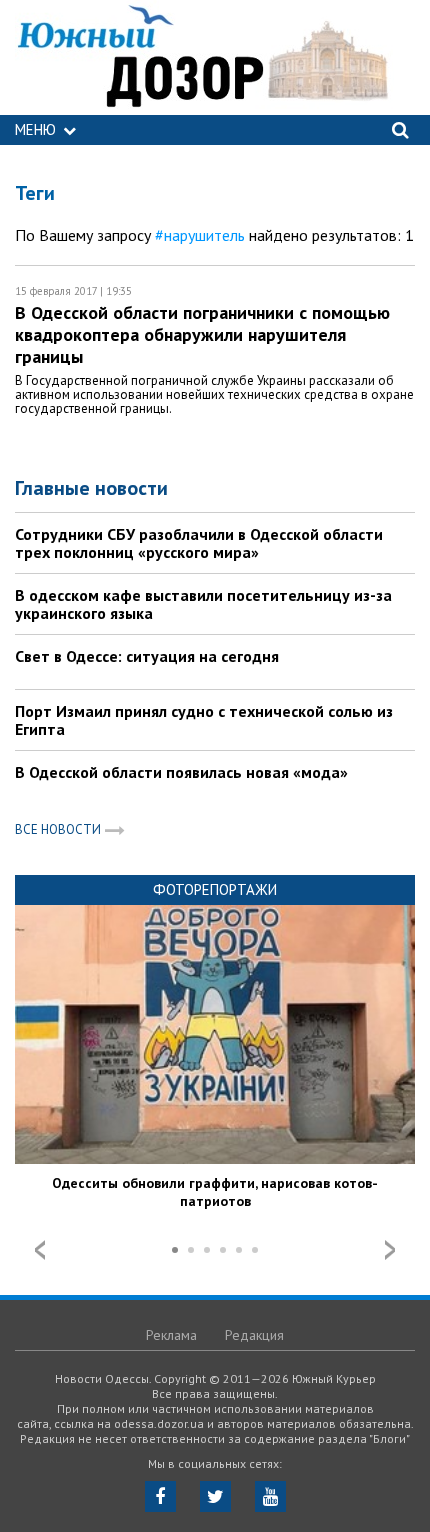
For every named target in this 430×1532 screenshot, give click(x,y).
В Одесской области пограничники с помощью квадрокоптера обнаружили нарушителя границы (202, 334)
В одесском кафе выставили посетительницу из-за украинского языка (203, 604)
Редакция (254, 1335)
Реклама (171, 1335)
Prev (40, 1250)
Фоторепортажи (215, 889)
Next (390, 1250)
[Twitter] (215, 1496)
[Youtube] (270, 1496)
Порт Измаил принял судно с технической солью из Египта (204, 720)
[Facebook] (160, 1496)
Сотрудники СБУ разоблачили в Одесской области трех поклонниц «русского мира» (199, 543)
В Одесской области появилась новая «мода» (181, 772)
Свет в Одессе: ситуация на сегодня (147, 656)
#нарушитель (200, 235)
